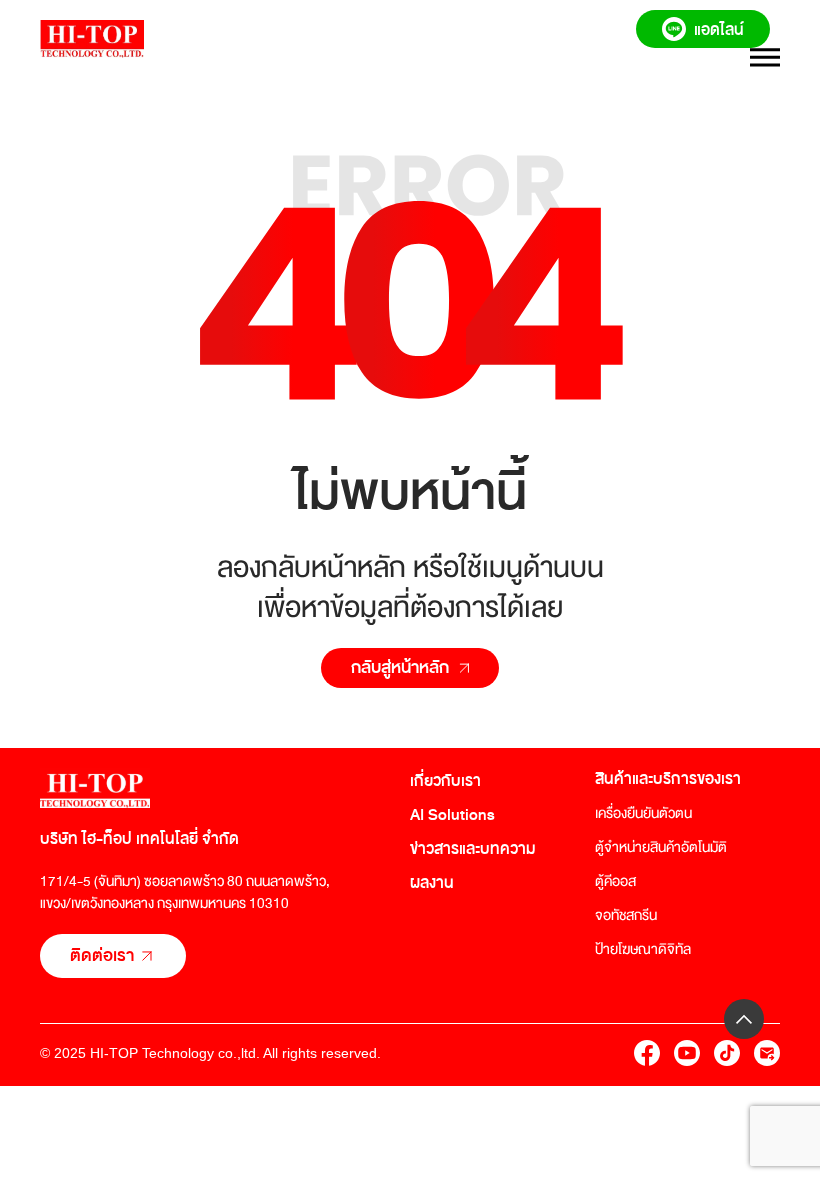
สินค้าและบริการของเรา (668, 779)
